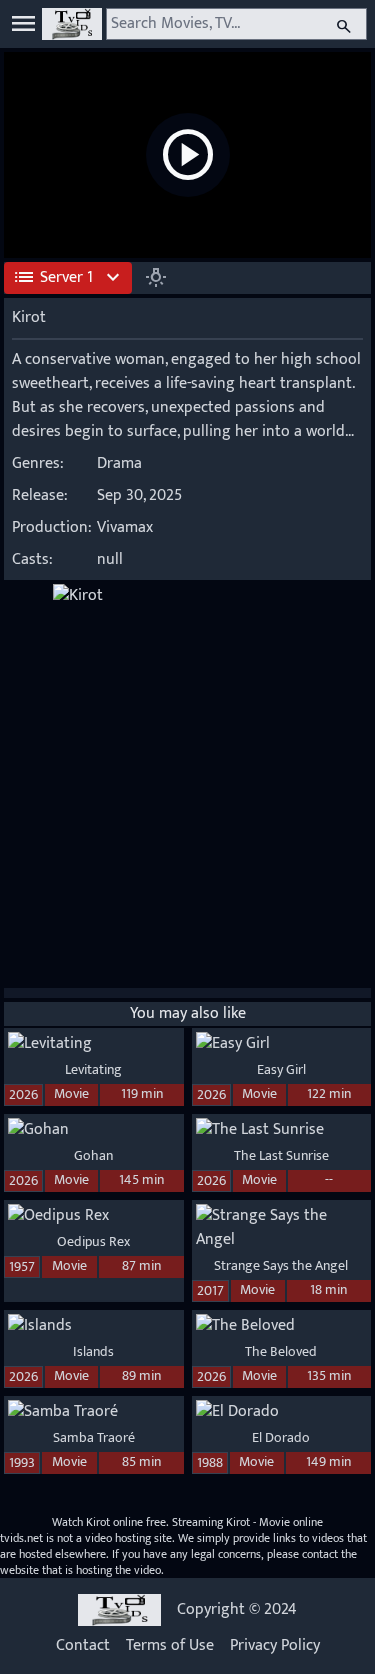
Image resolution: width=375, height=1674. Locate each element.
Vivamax (125, 527)
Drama (119, 463)
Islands (93, 1351)
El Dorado (281, 1437)
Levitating (93, 1069)
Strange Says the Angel (281, 1265)
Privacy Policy (275, 1646)
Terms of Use (170, 1646)
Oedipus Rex (93, 1241)
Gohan (93, 1155)
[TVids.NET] (72, 24)
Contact (83, 1646)
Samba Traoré (94, 1437)
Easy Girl (281, 1069)
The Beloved (281, 1351)
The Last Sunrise (281, 1155)
